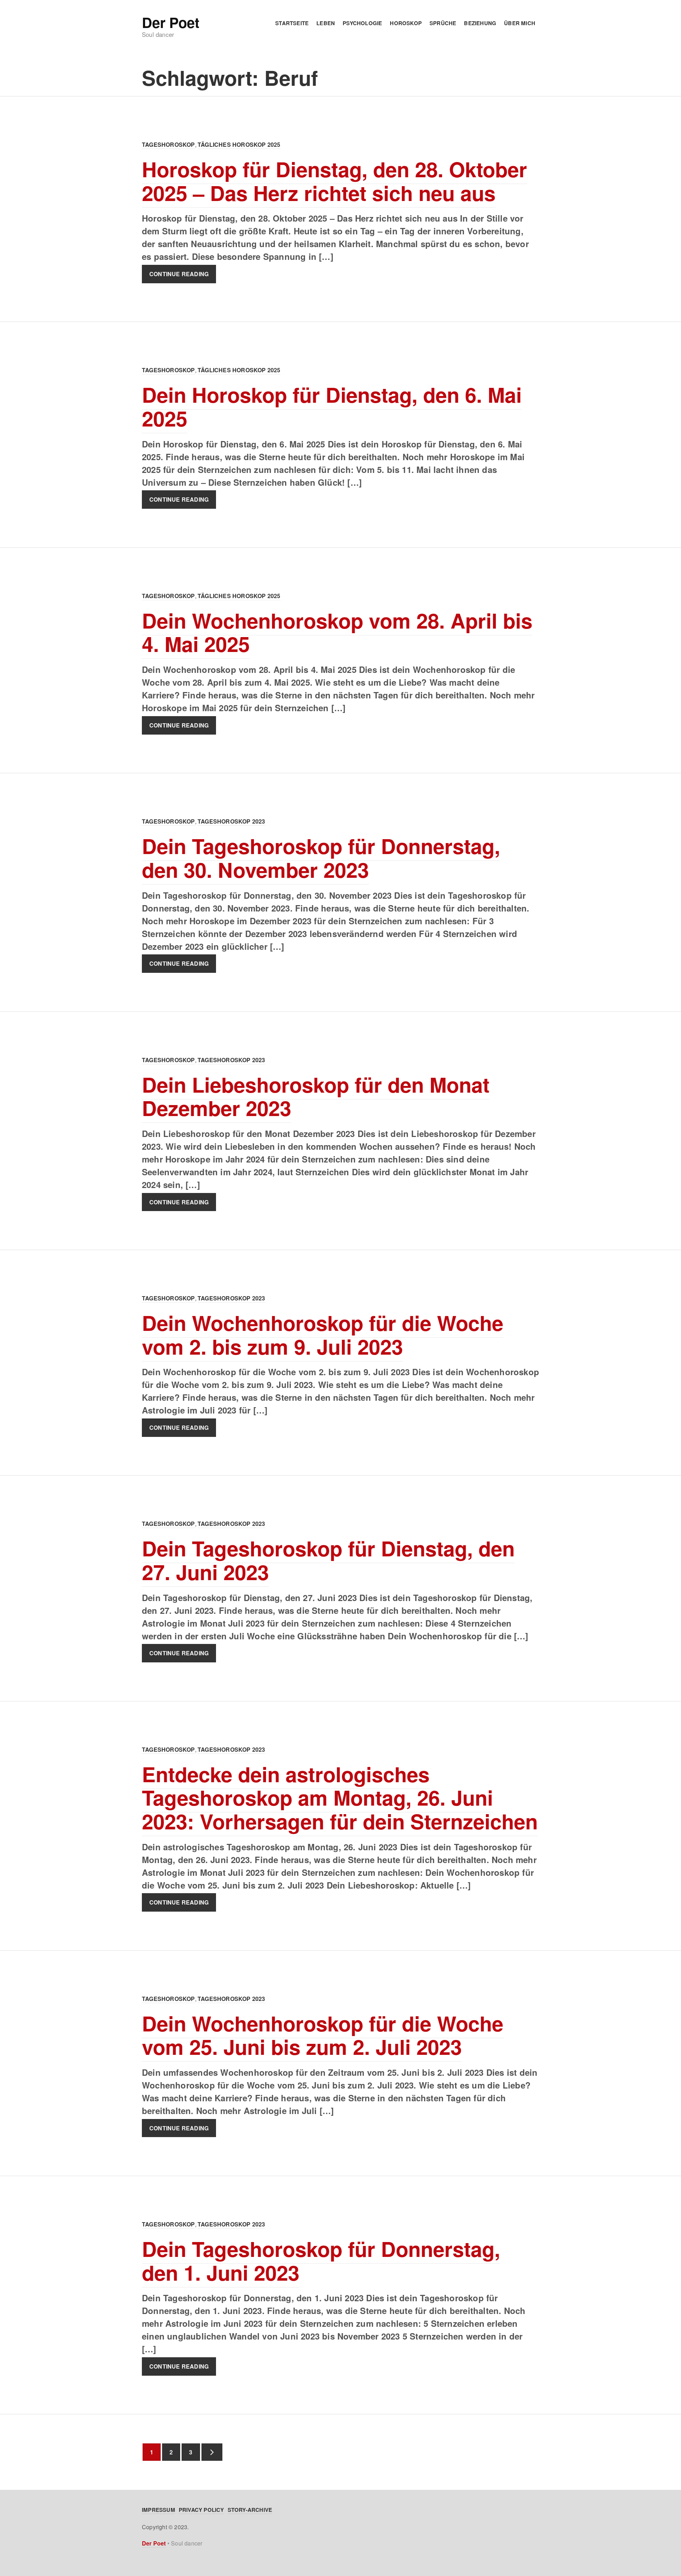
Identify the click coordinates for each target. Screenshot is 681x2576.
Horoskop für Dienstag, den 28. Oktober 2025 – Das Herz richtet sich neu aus (334, 181)
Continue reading (179, 274)
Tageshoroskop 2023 (231, 821)
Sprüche (443, 23)
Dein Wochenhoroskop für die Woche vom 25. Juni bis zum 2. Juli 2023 (323, 2035)
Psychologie (362, 23)
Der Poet (170, 22)
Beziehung (480, 23)
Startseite (292, 23)
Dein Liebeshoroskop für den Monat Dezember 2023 (316, 1096)
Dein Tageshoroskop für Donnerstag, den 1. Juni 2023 (321, 2260)
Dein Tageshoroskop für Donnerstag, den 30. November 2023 (321, 858)
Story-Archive (250, 2510)
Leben (326, 23)
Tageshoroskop (168, 144)
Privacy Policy (201, 2510)
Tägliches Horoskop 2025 (239, 144)
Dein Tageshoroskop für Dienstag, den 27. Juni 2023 (328, 1560)
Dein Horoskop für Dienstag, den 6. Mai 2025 (332, 406)
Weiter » (212, 2452)
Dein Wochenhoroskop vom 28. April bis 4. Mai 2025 (337, 632)
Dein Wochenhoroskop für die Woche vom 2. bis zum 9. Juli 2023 (323, 1334)
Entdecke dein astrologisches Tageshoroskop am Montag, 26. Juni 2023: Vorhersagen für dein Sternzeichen (340, 1797)
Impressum (159, 2510)
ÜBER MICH (520, 23)
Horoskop (406, 23)
